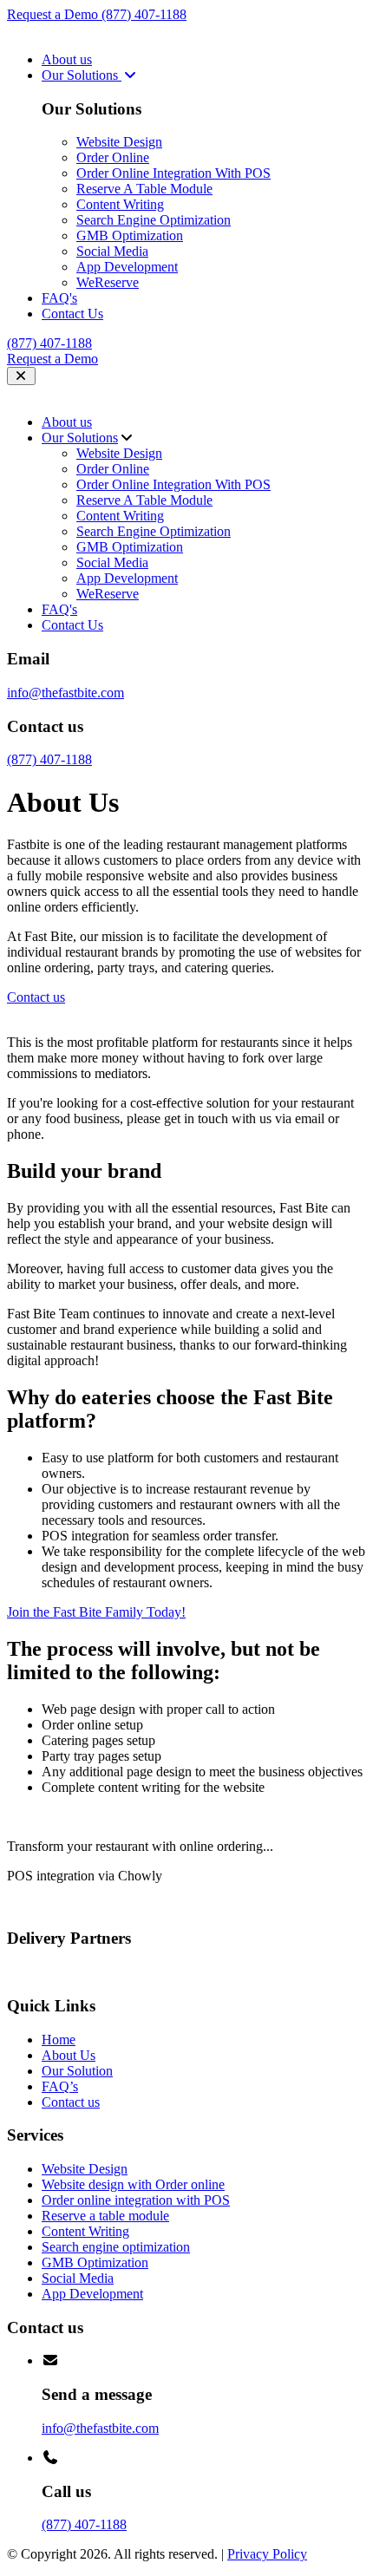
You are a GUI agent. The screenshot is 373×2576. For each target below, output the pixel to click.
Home (59, 2040)
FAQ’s (60, 2086)
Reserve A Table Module (144, 189)
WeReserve (108, 282)
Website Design (119, 142)
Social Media (112, 251)
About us (67, 59)
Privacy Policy (267, 2554)
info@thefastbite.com (65, 693)
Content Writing (120, 204)
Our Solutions (82, 75)
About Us (69, 2055)
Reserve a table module (105, 2216)
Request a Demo (54, 14)
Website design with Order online (133, 2184)
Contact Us (72, 314)
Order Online (113, 157)
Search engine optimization (116, 2247)
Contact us (71, 2102)
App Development (127, 267)
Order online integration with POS (136, 2200)
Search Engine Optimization (154, 220)
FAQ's (59, 298)
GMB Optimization (130, 235)
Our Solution (77, 2071)
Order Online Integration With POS (173, 173)
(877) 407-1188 (144, 14)
